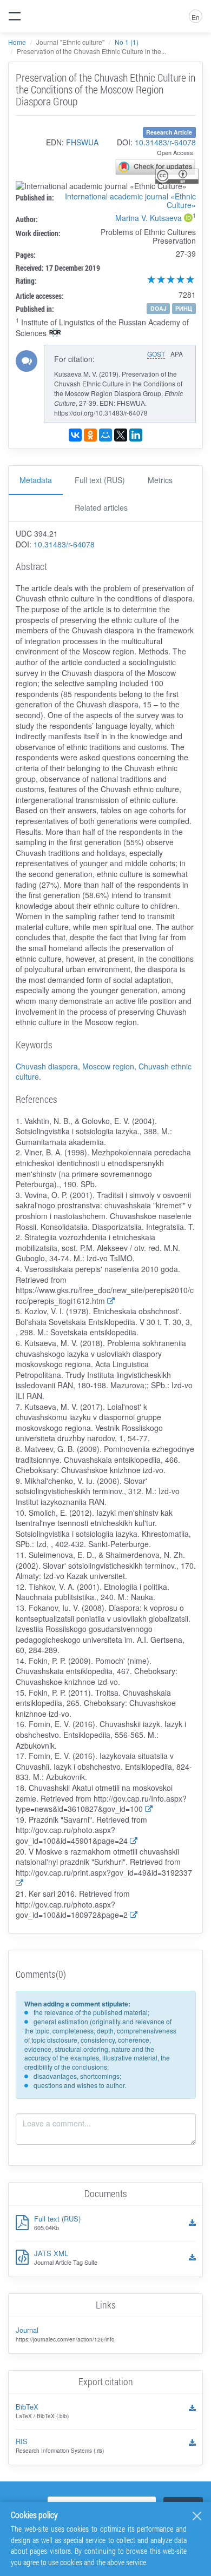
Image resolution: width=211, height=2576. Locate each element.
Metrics (160, 480)
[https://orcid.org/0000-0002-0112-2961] (188, 219)
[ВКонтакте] (75, 435)
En (196, 17)
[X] (121, 435)
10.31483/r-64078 (165, 142)
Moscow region (108, 1066)
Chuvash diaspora (47, 1066)
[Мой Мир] (105, 435)
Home (17, 42)
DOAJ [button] (159, 308)
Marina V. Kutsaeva (149, 218)
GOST (156, 354)
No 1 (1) (127, 42)
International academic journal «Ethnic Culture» (130, 200)
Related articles (101, 507)
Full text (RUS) (100, 480)
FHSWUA (82, 142)
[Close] (197, 2516)
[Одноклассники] (90, 435)
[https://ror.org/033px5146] (55, 333)
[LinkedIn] (136, 435)
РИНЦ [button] (184, 308)
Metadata (36, 480)
